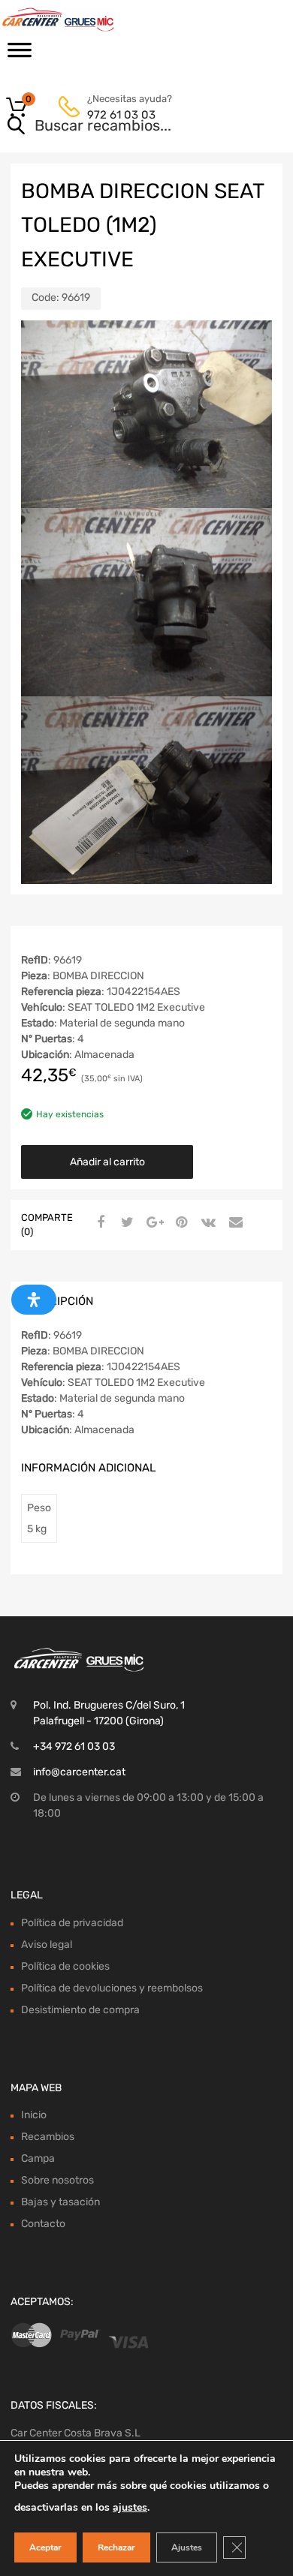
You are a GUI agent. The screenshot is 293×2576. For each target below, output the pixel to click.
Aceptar (45, 2547)
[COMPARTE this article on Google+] (153, 1223)
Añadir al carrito (107, 1162)
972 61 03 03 (121, 115)
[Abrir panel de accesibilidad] (34, 1300)
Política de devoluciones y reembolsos (112, 1988)
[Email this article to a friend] (234, 1223)
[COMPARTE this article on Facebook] (98, 1223)
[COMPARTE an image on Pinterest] (180, 1223)
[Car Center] (75, 20)
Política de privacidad (72, 1923)
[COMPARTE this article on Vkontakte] (207, 1223)
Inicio (34, 2115)
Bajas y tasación (60, 2202)
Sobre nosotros (57, 2180)
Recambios (48, 2137)
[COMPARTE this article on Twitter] (125, 1223)
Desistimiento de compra (80, 2010)
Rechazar (116, 2547)
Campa (38, 2158)
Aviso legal (47, 1945)
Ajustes (187, 2547)
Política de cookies (65, 1966)
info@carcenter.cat (79, 1772)
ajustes (130, 2507)
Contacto (43, 2224)
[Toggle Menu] (20, 55)
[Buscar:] (125, 127)
